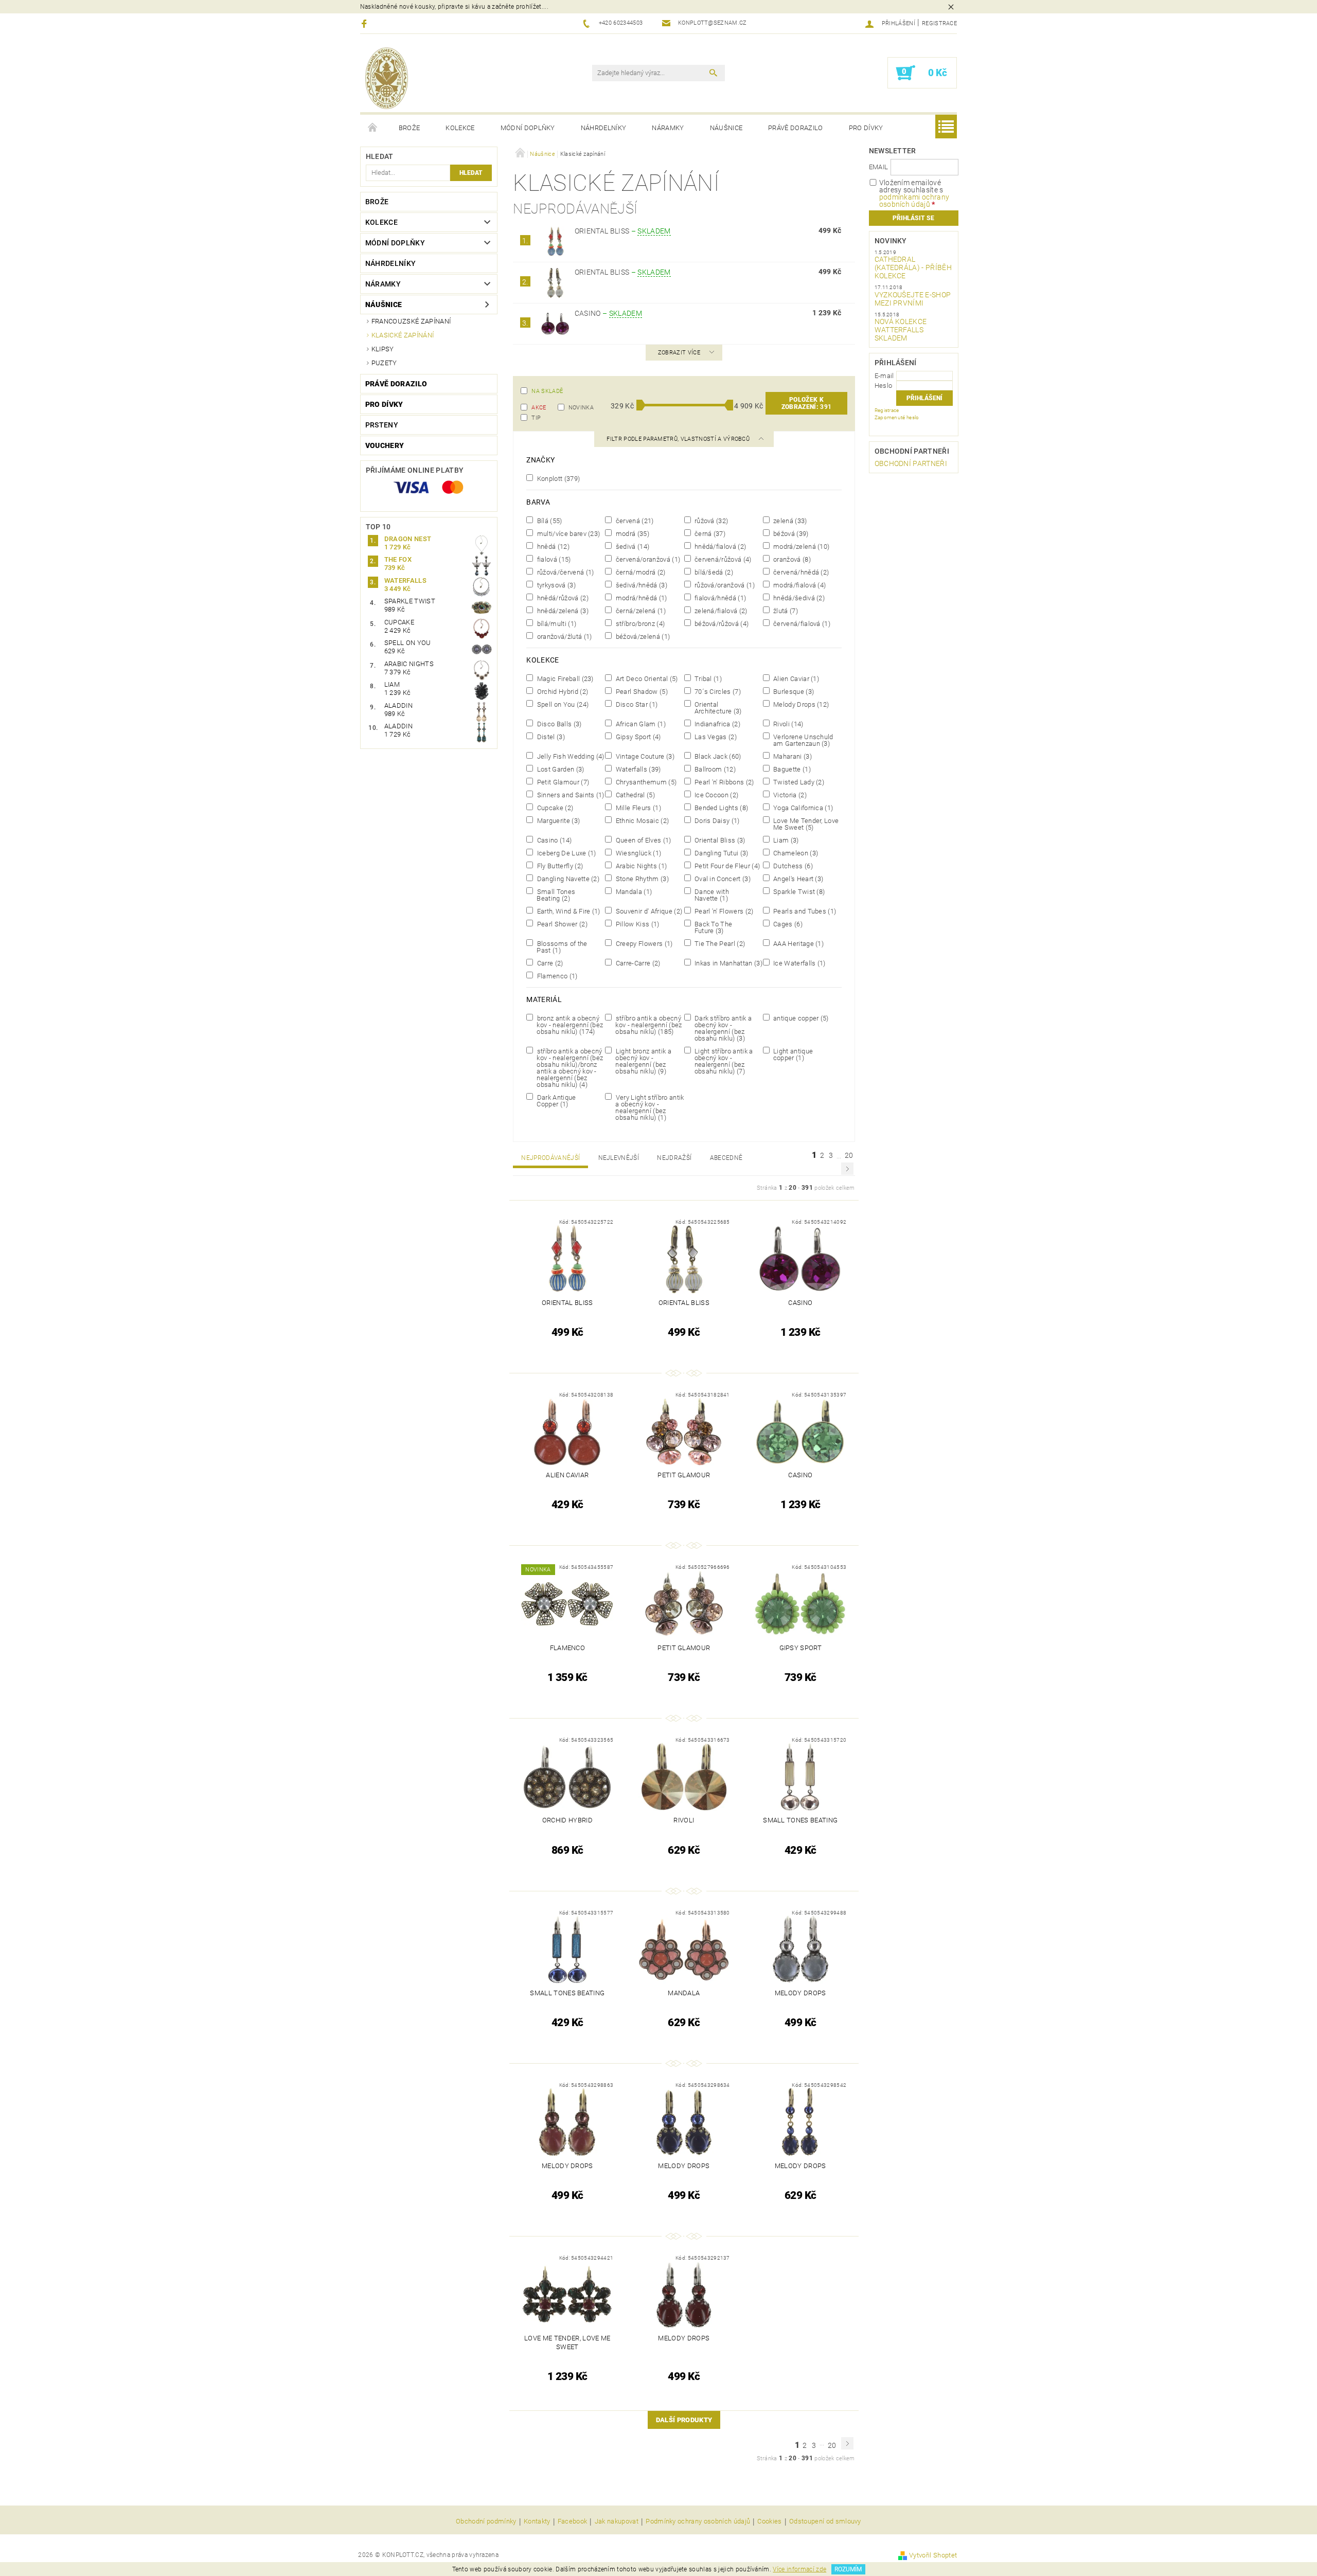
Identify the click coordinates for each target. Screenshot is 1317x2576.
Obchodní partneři (912, 451)
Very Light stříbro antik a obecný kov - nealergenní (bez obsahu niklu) (649, 1107)
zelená (789, 521)
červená (634, 521)
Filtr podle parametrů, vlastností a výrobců (679, 439)
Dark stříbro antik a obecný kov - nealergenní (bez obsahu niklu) (723, 1028)
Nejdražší (674, 1158)
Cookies (769, 2521)
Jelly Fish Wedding (569, 756)
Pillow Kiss (636, 924)
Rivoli (788, 724)
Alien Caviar (795, 678)
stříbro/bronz (639, 623)
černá (709, 533)
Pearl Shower (561, 924)
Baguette (791, 769)
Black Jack (717, 756)
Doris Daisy (716, 820)
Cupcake (554, 808)
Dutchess (792, 866)
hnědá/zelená (562, 611)
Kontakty (537, 2521)
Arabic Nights (640, 866)
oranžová (791, 559)
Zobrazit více (679, 353)
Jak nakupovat (617, 2521)
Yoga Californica (803, 808)
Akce (539, 408)
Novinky (891, 241)
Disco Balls (558, 724)
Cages (787, 924)
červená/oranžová (647, 559)
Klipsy (383, 349)
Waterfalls (637, 769)
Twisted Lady (798, 782)
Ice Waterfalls (799, 963)
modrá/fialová (799, 585)
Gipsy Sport (637, 737)
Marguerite (557, 820)
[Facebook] (366, 23)
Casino (608, 313)
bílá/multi (556, 623)
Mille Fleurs (637, 808)
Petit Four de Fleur (727, 866)
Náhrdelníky (604, 128)
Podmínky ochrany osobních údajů (698, 2521)
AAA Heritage (798, 943)
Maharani (792, 756)
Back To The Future (713, 927)
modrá (631, 533)
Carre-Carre (637, 963)
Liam (785, 840)
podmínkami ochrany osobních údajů (914, 201)
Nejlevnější (619, 1158)
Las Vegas (715, 737)
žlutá (785, 611)
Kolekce (460, 128)
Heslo (884, 386)
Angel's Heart (798, 879)
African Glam (639, 724)
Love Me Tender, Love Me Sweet (805, 824)
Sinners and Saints (569, 795)
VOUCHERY (385, 445)
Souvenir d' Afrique (648, 911)
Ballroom (714, 769)
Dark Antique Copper (555, 1101)
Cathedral (634, 795)
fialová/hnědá (720, 598)
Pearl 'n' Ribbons (724, 782)
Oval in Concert (722, 879)
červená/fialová (801, 623)
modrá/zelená (801, 546)
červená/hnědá (800, 572)
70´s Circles (717, 691)
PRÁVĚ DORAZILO (795, 128)
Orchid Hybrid (562, 691)
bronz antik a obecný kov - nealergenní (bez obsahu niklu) (569, 1025)
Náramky (668, 128)
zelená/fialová (720, 611)
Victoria (789, 795)
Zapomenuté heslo (897, 417)
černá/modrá (639, 572)
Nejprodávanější (550, 1158)
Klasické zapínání (403, 335)
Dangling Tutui (721, 853)
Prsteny (382, 425)
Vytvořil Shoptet (933, 2555)
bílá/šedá (713, 572)
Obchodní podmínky (486, 2521)
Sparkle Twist (798, 891)
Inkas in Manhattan (728, 963)
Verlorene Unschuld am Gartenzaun (803, 740)
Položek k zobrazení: (807, 403)
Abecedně (726, 1158)
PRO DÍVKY (866, 128)
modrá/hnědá (640, 598)
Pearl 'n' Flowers (723, 911)
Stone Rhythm (641, 879)
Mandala (633, 891)
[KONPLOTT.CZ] (387, 78)
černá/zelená (639, 611)
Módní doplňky (528, 128)
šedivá (631, 546)
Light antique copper (792, 1054)
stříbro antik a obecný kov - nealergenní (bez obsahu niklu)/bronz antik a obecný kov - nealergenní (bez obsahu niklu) (569, 1068)
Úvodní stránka (373, 128)
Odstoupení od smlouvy (825, 2521)
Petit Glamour (562, 782)
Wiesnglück (637, 853)
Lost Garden (559, 769)
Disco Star (636, 704)
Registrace (939, 23)
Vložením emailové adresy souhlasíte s (914, 193)
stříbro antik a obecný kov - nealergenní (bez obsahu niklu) (648, 1025)
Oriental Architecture (717, 708)
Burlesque (793, 691)
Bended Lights (721, 808)
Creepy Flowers (643, 943)
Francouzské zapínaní (411, 321)
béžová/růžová (721, 623)
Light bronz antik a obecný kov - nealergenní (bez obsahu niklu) (642, 1061)
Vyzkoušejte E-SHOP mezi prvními (913, 299)
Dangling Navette (567, 879)
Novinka (581, 408)
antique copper (800, 1018)
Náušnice (726, 128)
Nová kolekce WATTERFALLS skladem (901, 330)
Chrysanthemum (645, 782)
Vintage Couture (644, 756)
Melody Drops (800, 704)
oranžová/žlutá (563, 636)
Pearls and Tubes (804, 911)
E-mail (884, 376)
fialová (553, 559)
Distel (550, 737)
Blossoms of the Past (561, 947)
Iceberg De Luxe (565, 853)
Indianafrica (717, 724)
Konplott (557, 478)
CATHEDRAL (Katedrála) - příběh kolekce (913, 267)
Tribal (708, 678)
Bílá (548, 521)
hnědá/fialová (720, 546)
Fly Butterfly (559, 866)
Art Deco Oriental (646, 678)
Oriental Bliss (623, 231)
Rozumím (848, 2569)
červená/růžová (722, 559)
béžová (790, 533)
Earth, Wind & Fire (567, 911)
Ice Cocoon (716, 795)
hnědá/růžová (562, 598)
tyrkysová (555, 585)
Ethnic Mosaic (641, 820)
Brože (410, 128)
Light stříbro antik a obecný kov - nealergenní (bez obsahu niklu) (723, 1061)
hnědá (552, 546)
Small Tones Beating (555, 895)
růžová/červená (564, 572)
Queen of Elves (642, 840)
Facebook (573, 2521)
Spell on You (562, 704)
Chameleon (795, 853)
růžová (711, 521)
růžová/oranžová (724, 585)
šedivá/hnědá (640, 585)
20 (849, 1155)
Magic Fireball (564, 678)
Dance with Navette (711, 895)
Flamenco (556, 976)
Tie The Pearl (719, 943)
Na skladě (547, 391)
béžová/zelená (642, 636)
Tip (536, 418)
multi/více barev (567, 533)
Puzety (384, 363)
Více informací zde (799, 2569)
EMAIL (879, 167)
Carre (549, 963)
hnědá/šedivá (798, 598)
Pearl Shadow (640, 691)
